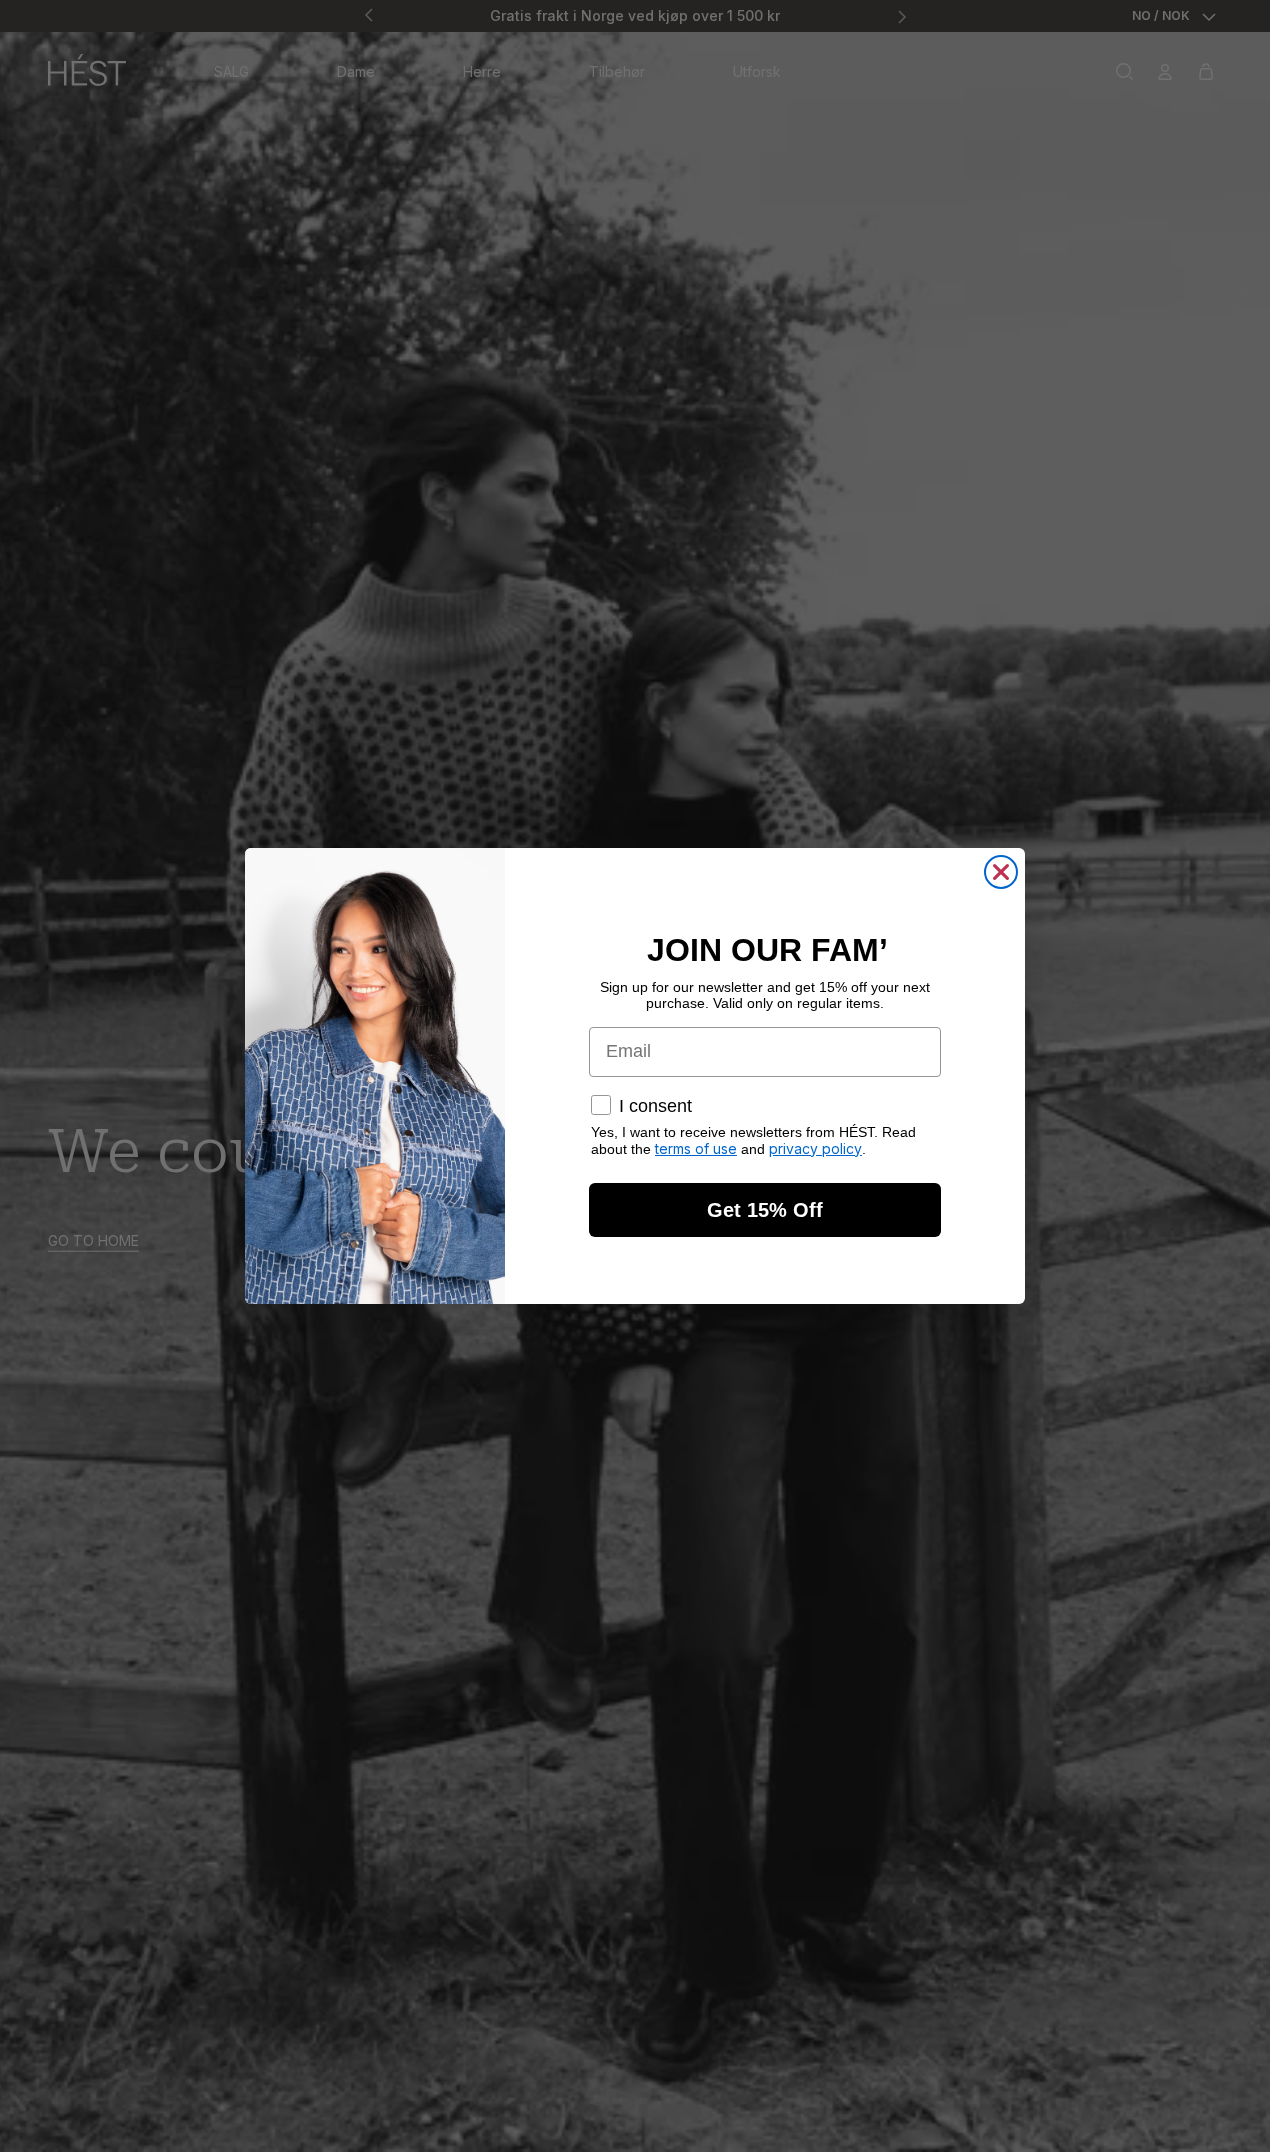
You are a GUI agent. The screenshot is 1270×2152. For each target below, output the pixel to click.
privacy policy (815, 1148)
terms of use (696, 1148)
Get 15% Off (765, 1210)
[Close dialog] (1001, 872)
